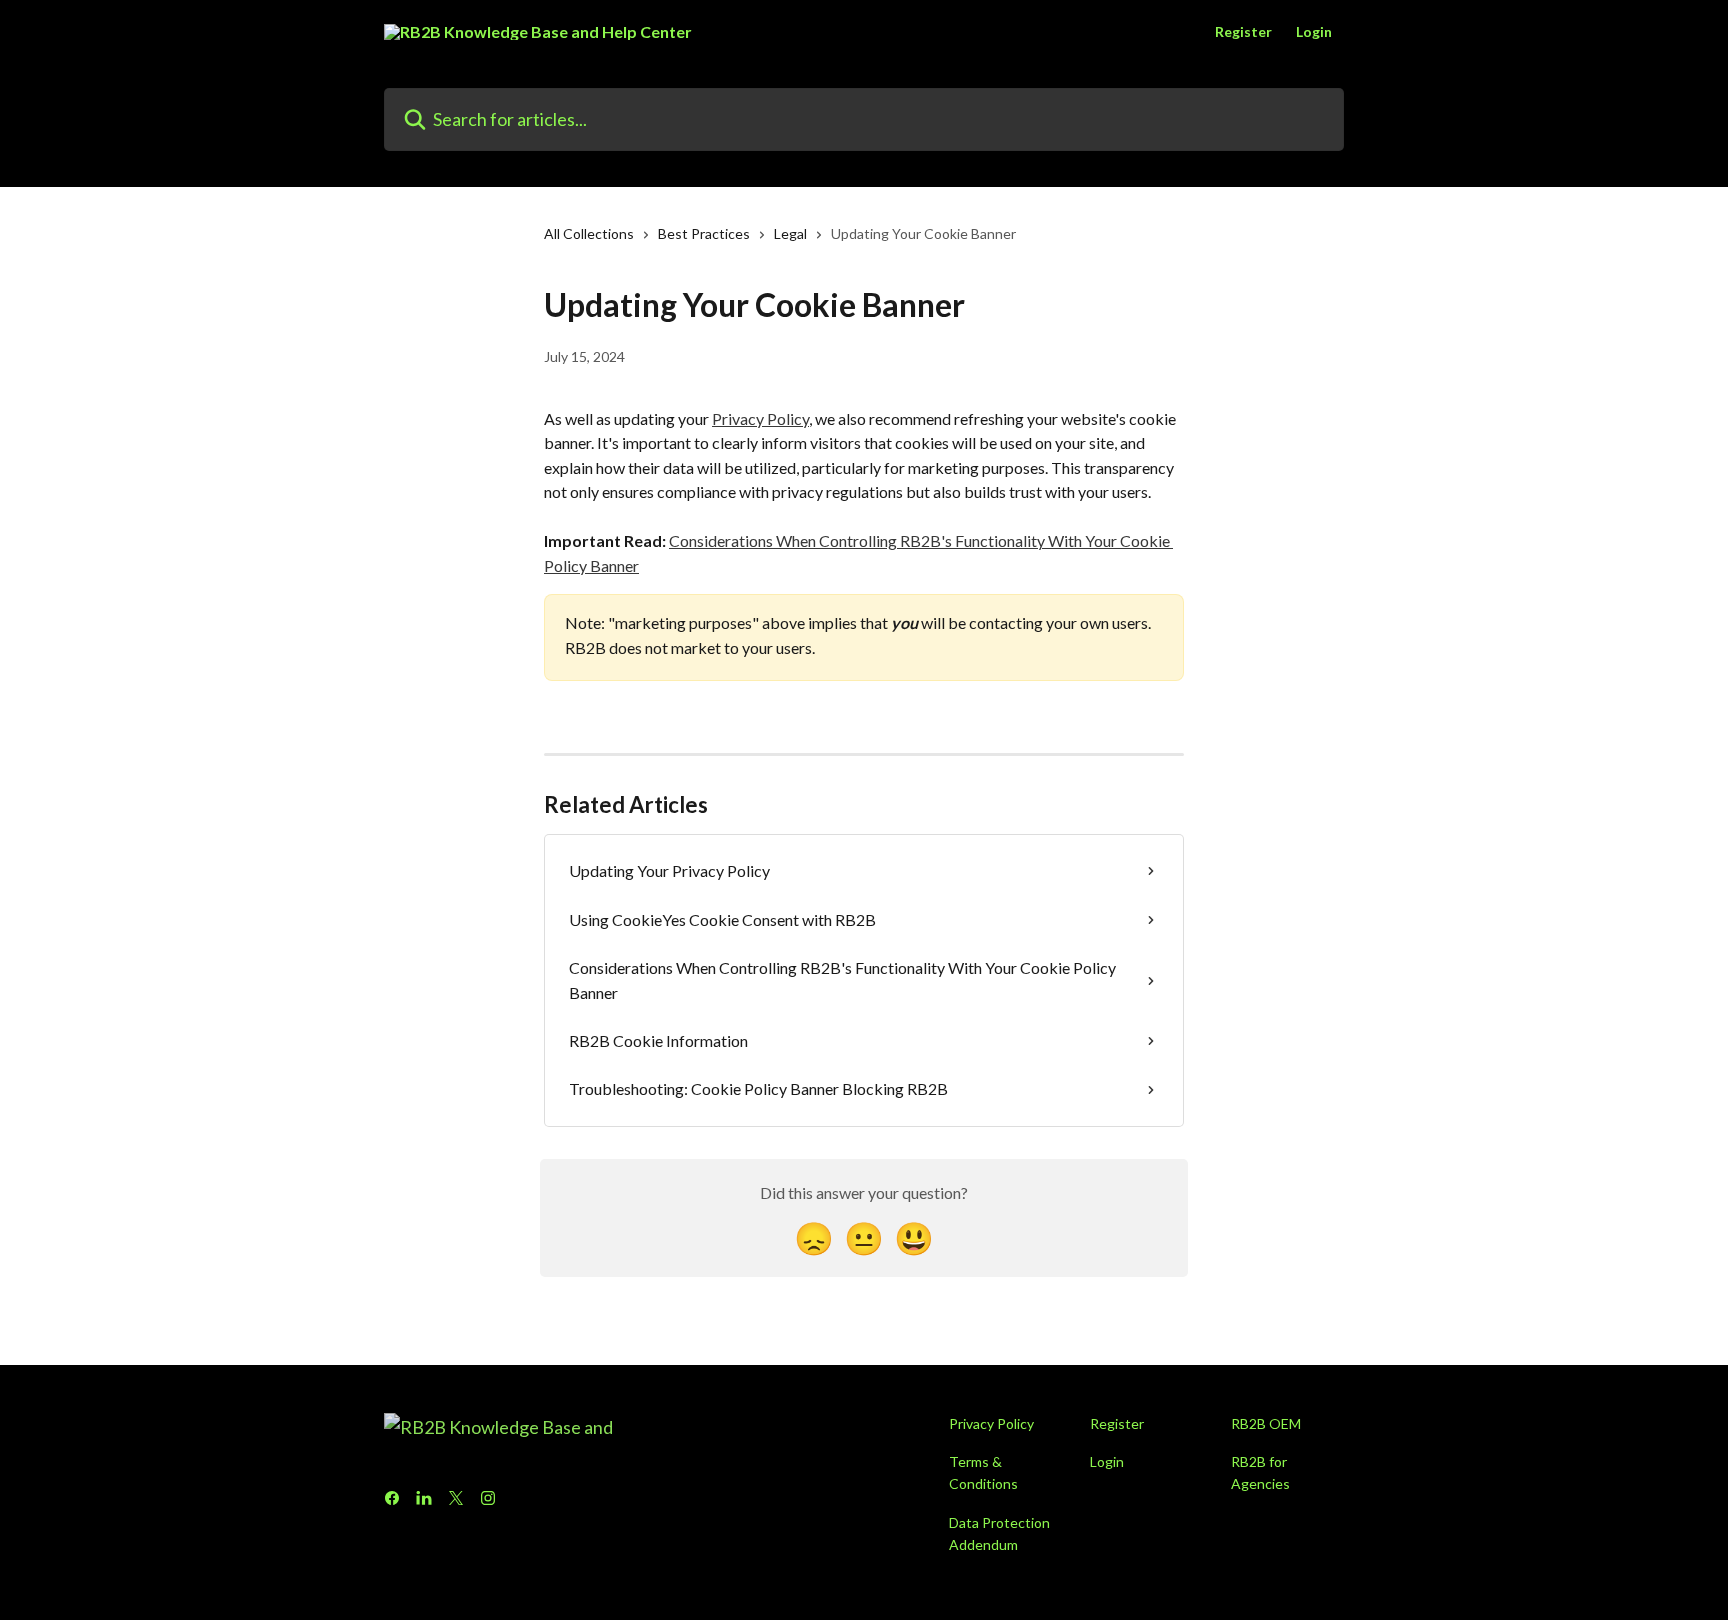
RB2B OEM (1266, 1423)
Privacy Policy (760, 418)
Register (1243, 32)
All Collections (589, 233)
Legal (790, 233)
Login (1314, 32)
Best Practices (704, 233)
